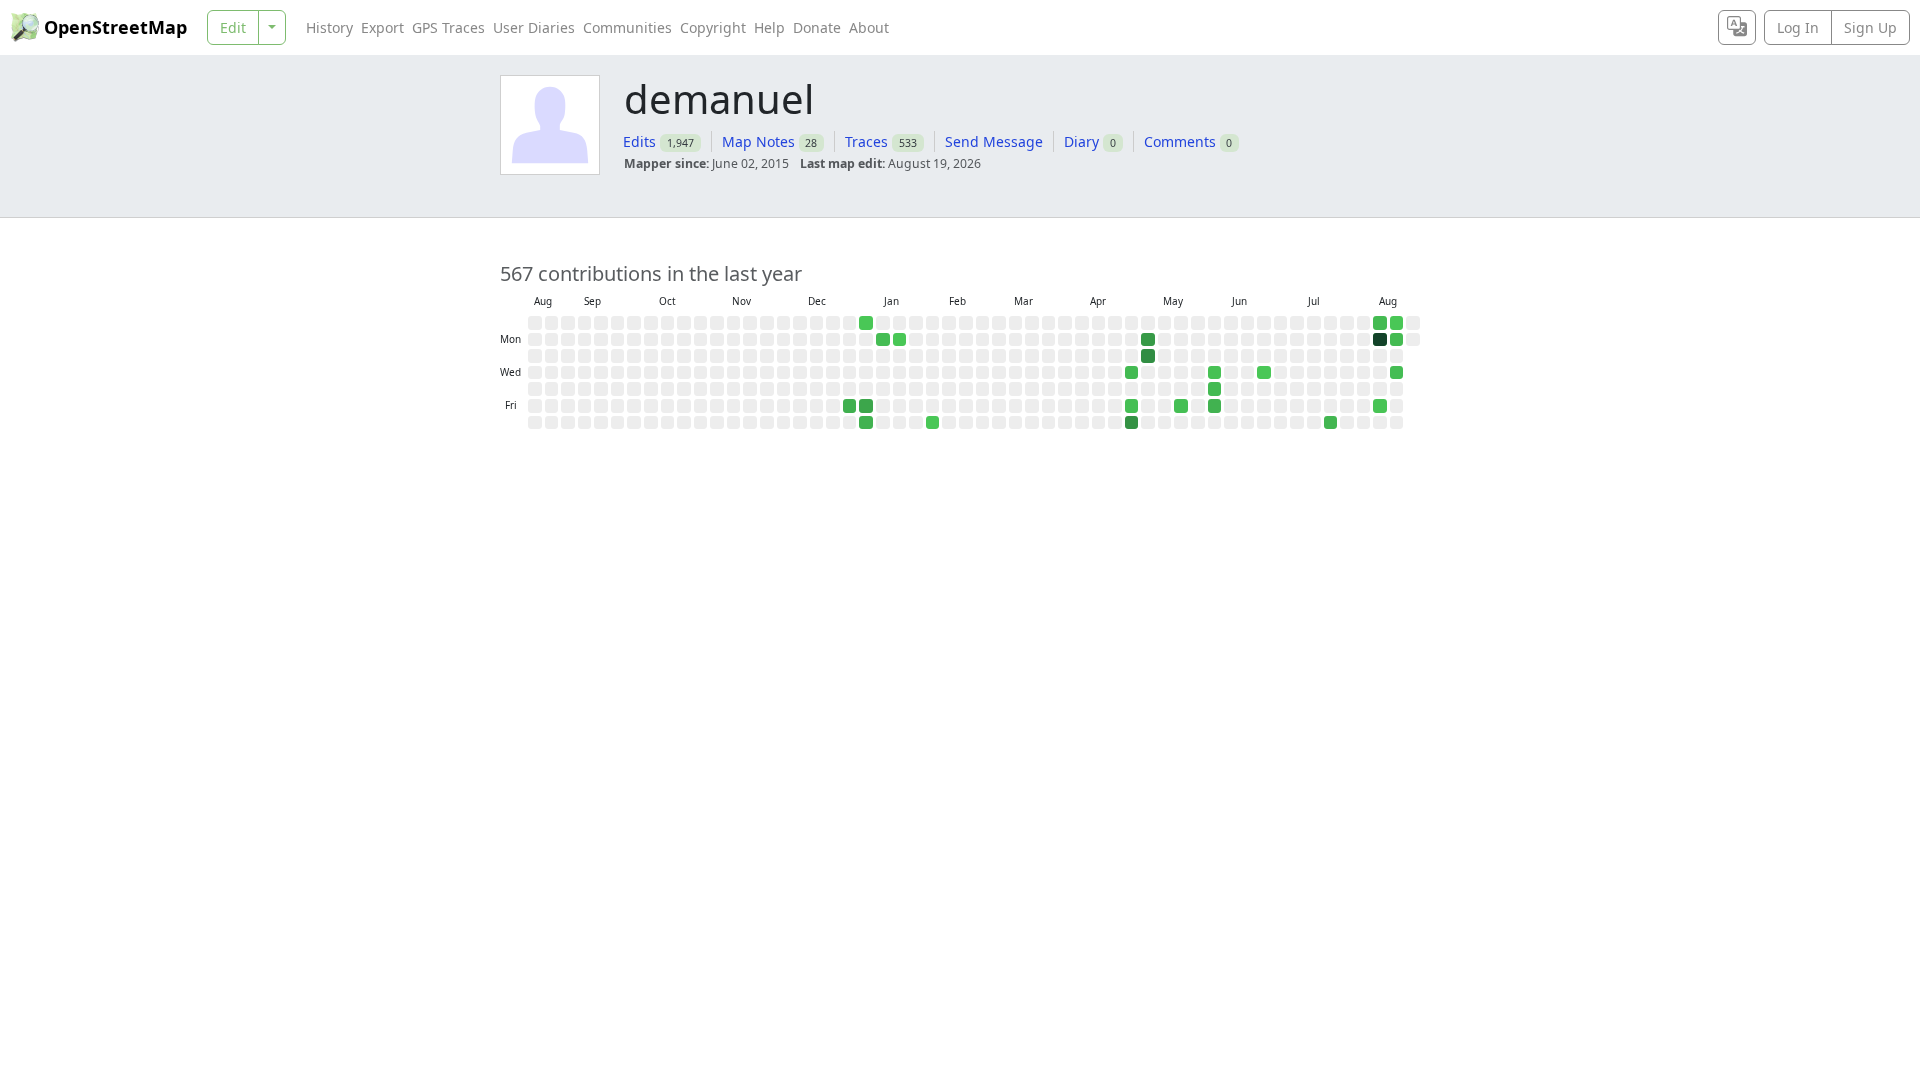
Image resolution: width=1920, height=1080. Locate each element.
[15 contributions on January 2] (850, 406)
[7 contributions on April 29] (1132, 373)
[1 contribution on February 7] (933, 423)
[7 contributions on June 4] (1215, 389)
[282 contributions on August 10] (1380, 340)
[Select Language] (1737, 27)
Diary (1081, 141)
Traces (866, 141)
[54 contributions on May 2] (1132, 423)
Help (769, 27)
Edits (639, 141)
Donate (817, 27)
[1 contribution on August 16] (1397, 323)
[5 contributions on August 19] (1397, 373)
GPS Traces (448, 27)
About (869, 27)
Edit (233, 27)
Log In (1798, 27)
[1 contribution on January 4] (866, 323)
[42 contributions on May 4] (1148, 340)
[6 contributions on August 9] (1380, 323)
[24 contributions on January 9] (866, 406)
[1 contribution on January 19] (900, 340)
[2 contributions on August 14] (1380, 406)
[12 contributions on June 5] (1215, 406)
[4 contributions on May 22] (1181, 406)
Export (382, 27)
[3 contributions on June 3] (1215, 373)
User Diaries (534, 27)
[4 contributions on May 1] (1132, 406)
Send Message (994, 141)
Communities (627, 27)
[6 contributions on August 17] (1397, 340)
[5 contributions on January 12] (883, 340)
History (329, 27)
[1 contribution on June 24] (1264, 373)
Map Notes (758, 141)
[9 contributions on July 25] (1331, 423)
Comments (1180, 141)
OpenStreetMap (115, 27)
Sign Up (1870, 27)
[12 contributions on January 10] (866, 423)
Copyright (713, 27)
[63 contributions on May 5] (1148, 356)
